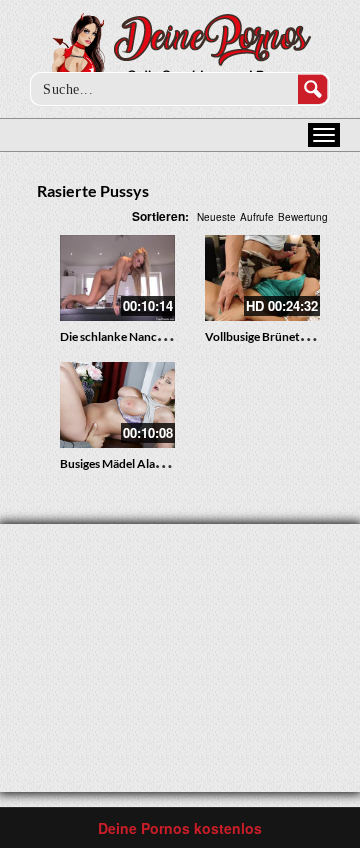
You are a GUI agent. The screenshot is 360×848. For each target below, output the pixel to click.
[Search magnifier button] (313, 89)
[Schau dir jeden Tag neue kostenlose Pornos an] (180, 52)
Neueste (216, 217)
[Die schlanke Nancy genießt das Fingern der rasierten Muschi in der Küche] (117, 278)
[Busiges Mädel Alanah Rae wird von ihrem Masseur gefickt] (117, 405)
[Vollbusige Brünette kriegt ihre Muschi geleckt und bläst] (262, 278)
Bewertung (303, 217)
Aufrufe (257, 217)
